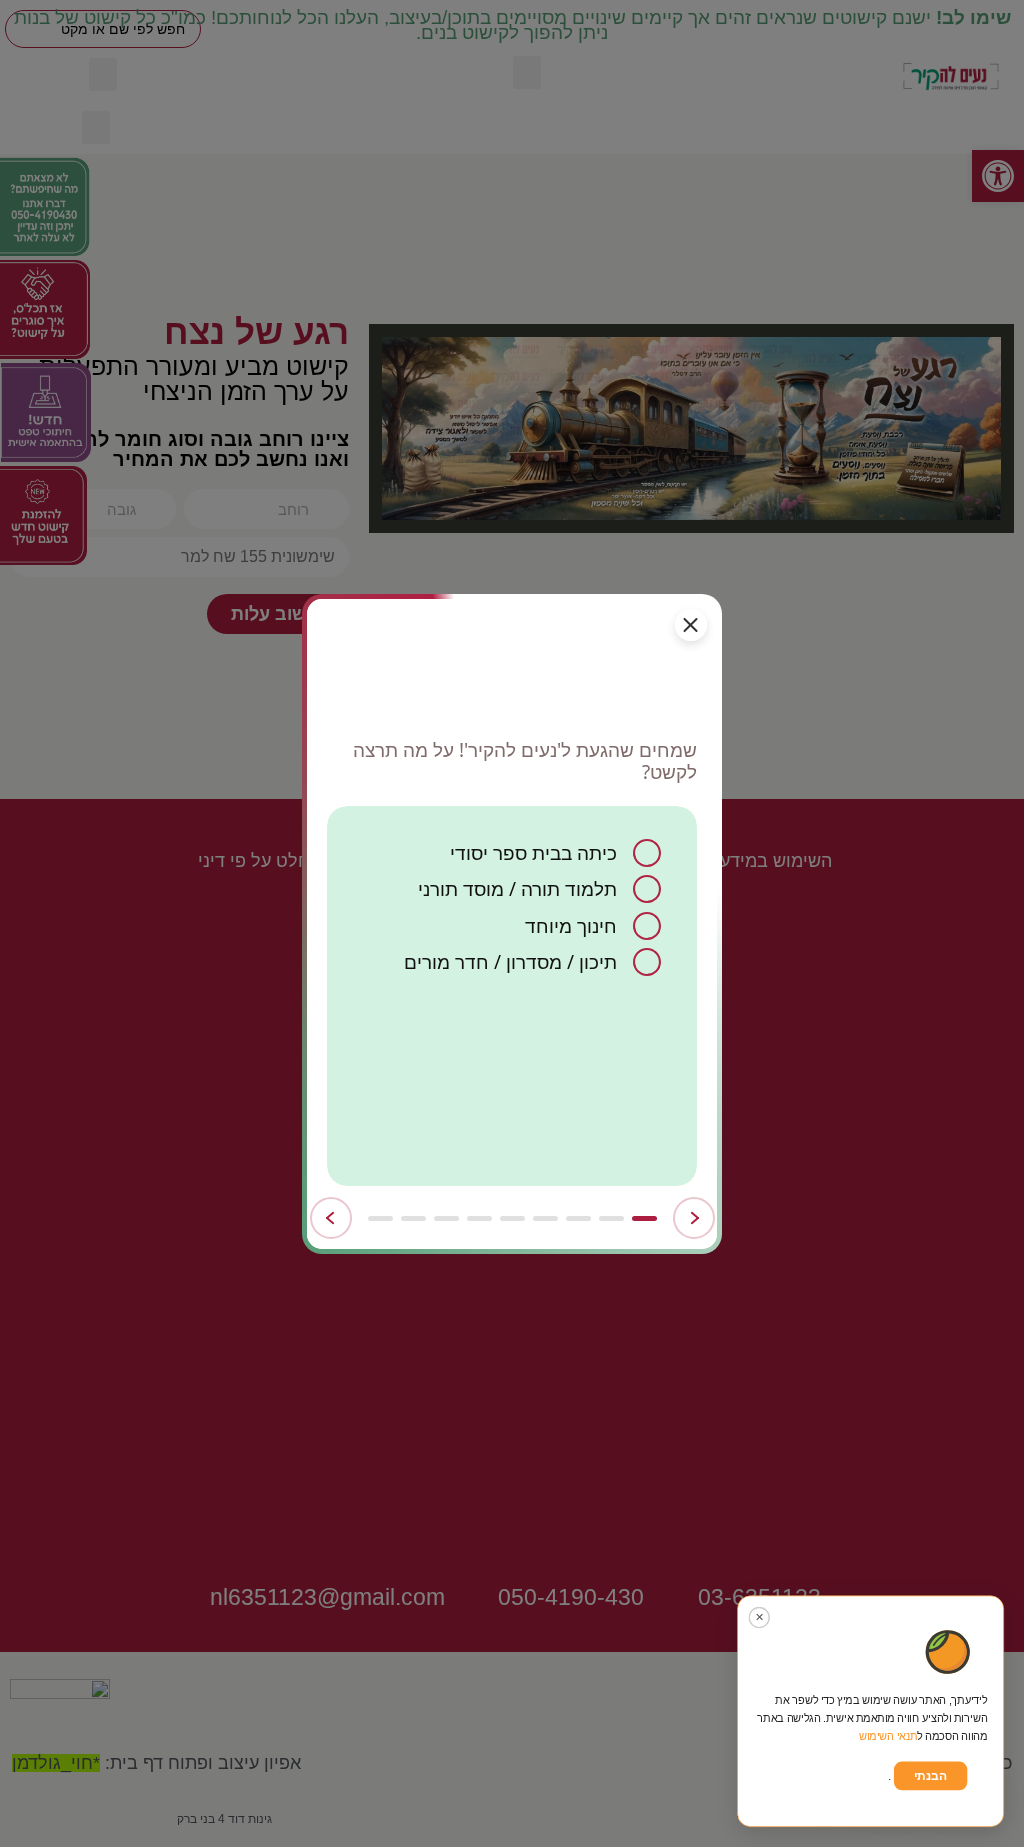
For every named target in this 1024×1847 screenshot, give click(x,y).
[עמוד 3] (578, 1218)
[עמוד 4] (545, 1218)
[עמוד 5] (512, 1218)
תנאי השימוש (888, 1736)
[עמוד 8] (413, 1218)
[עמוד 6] (479, 1218)
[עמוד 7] (446, 1218)
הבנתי (930, 1775)
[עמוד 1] (644, 1218)
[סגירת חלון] (691, 625)
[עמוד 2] (611, 1218)
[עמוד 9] (380, 1218)
